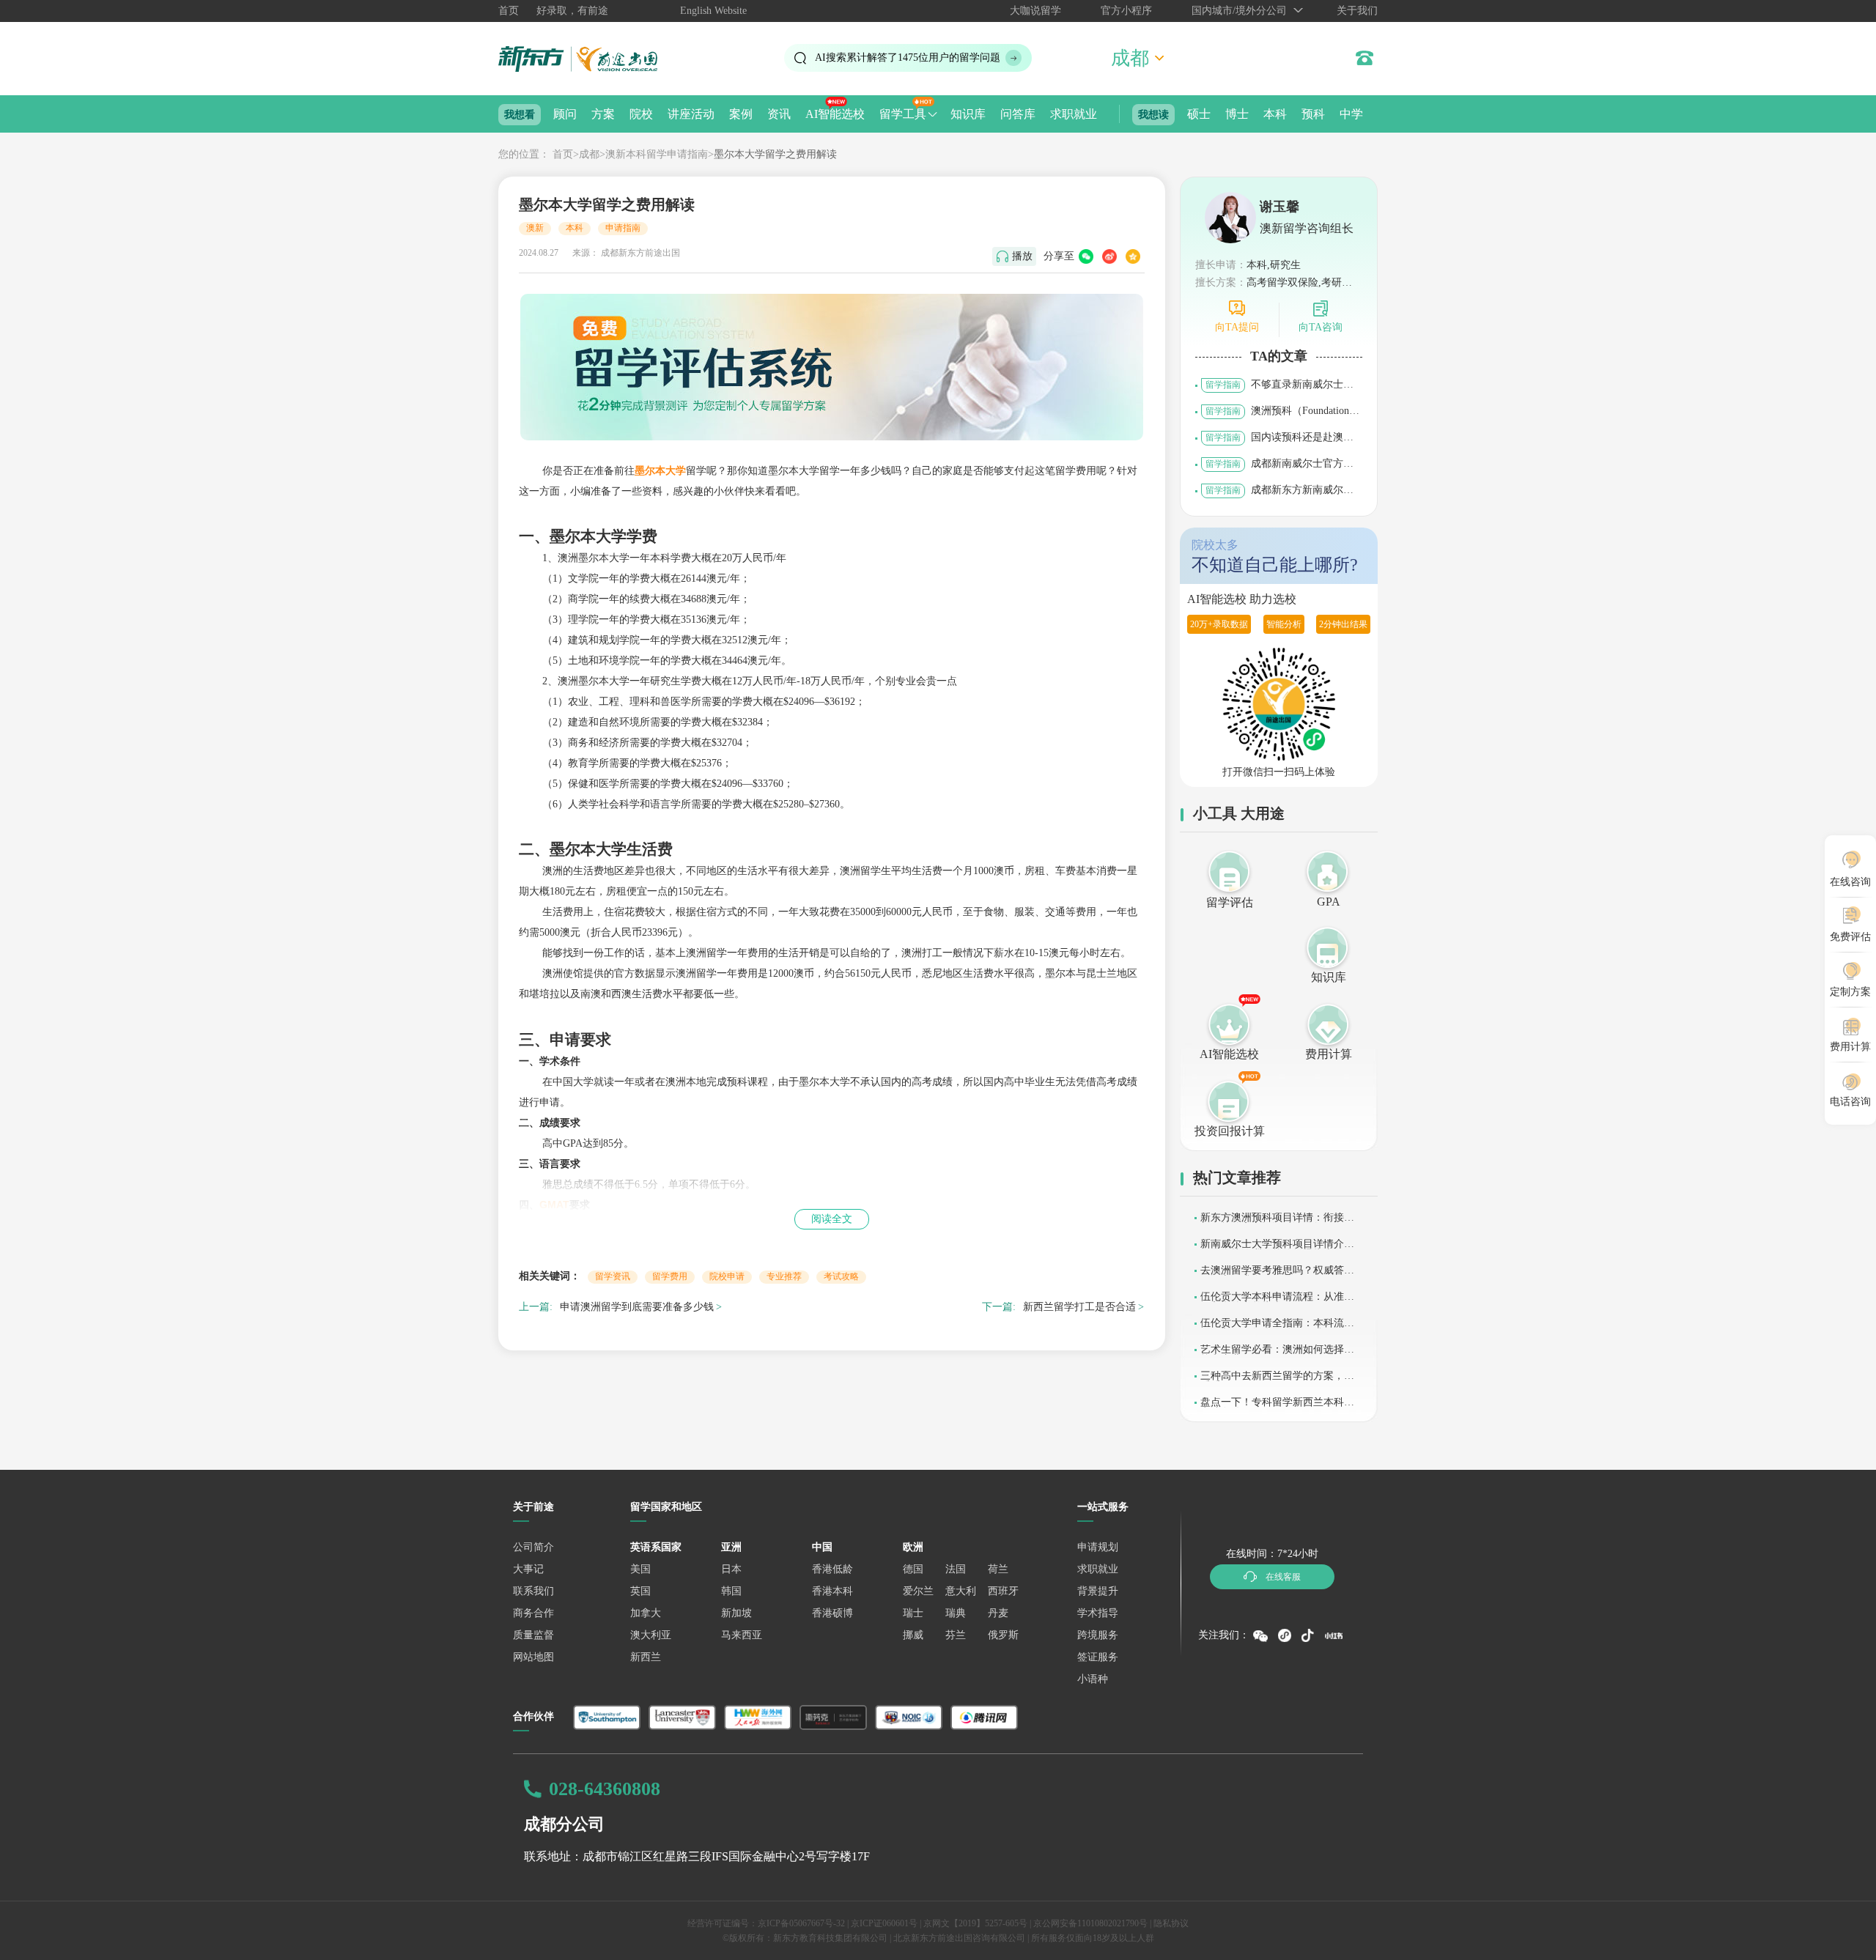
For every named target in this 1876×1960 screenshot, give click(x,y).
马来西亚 (742, 1635)
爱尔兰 (918, 1591)
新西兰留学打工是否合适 (1079, 1307)
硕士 (1199, 114)
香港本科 (832, 1591)
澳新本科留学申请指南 (657, 154)
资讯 (779, 114)
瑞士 (913, 1613)
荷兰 (998, 1569)
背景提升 (1098, 1591)
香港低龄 (832, 1569)
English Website (713, 11)
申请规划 (1098, 1547)
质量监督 (533, 1635)
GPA (1329, 902)
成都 (589, 154)
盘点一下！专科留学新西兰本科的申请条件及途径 (1277, 1407)
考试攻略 (841, 1276)
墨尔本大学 (660, 471)
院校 (641, 114)
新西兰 (646, 1657)
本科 (1275, 114)
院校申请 (727, 1276)
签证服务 (1098, 1657)
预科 (1313, 114)
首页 (509, 11)
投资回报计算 (1230, 1131)
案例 (741, 114)
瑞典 (956, 1613)
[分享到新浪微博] (1109, 256)
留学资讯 (613, 1276)
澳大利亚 (651, 1635)
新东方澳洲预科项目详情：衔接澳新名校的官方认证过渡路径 (1277, 1223)
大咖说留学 (1035, 11)
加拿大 (646, 1613)
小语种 (1093, 1679)
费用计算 (1329, 1054)
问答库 (1018, 114)
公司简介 (533, 1547)
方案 (603, 114)
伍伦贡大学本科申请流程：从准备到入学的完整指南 (1277, 1302)
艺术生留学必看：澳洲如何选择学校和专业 (1277, 1354)
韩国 (731, 1591)
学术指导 (1098, 1613)
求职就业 (1074, 114)
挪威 (913, 1635)
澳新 (535, 228)
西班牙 (1003, 1591)
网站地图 (533, 1657)
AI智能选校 (835, 114)
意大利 (961, 1591)
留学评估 (1230, 902)
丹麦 (998, 1613)
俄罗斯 (1003, 1635)
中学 (1351, 114)
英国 (640, 1591)
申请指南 (623, 228)
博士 (1237, 114)
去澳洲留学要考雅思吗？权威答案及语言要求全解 (1277, 1275)
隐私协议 (1171, 1923)
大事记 (528, 1569)
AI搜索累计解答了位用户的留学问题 (908, 58)
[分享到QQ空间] (1133, 256)
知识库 (968, 114)
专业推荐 (784, 1276)
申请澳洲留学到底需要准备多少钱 (637, 1307)
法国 (956, 1569)
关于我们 (1357, 11)
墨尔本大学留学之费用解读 (775, 154)
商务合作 (533, 1613)
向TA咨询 (1321, 327)
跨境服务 (1098, 1635)
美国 (640, 1569)
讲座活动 (691, 114)
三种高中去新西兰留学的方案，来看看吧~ (1277, 1381)
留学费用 (670, 1276)
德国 (913, 1569)
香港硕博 (832, 1613)
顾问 (565, 114)
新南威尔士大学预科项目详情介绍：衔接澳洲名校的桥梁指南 (1272, 1249)
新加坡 (736, 1613)
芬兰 (956, 1635)
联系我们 (533, 1591)
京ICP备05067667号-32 (801, 1923)
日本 (731, 1569)
